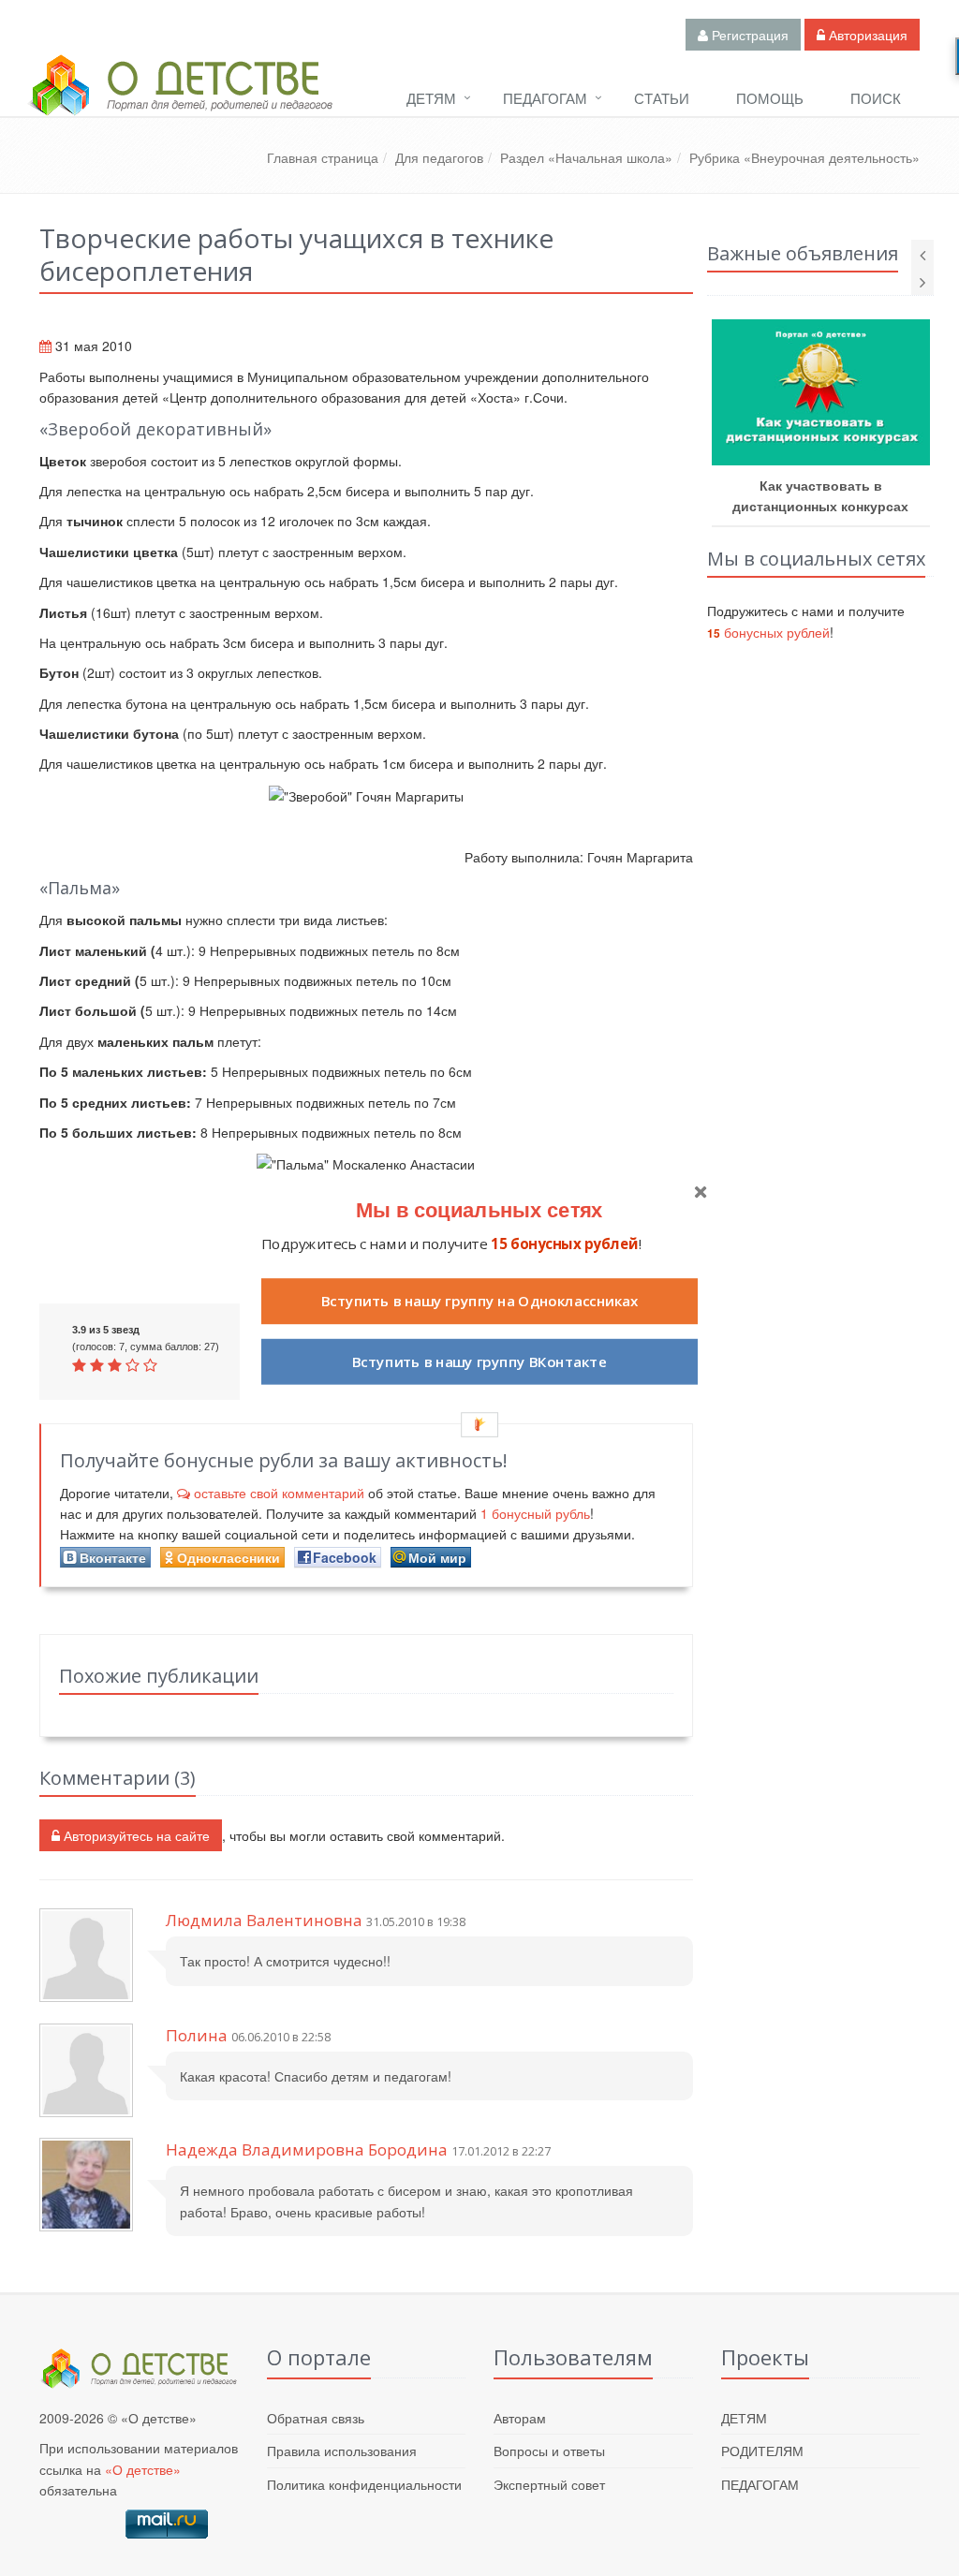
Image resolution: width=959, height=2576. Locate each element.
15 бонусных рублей (564, 1243)
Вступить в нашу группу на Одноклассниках (479, 1301)
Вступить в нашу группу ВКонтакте (479, 1361)
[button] (479, 1208)
